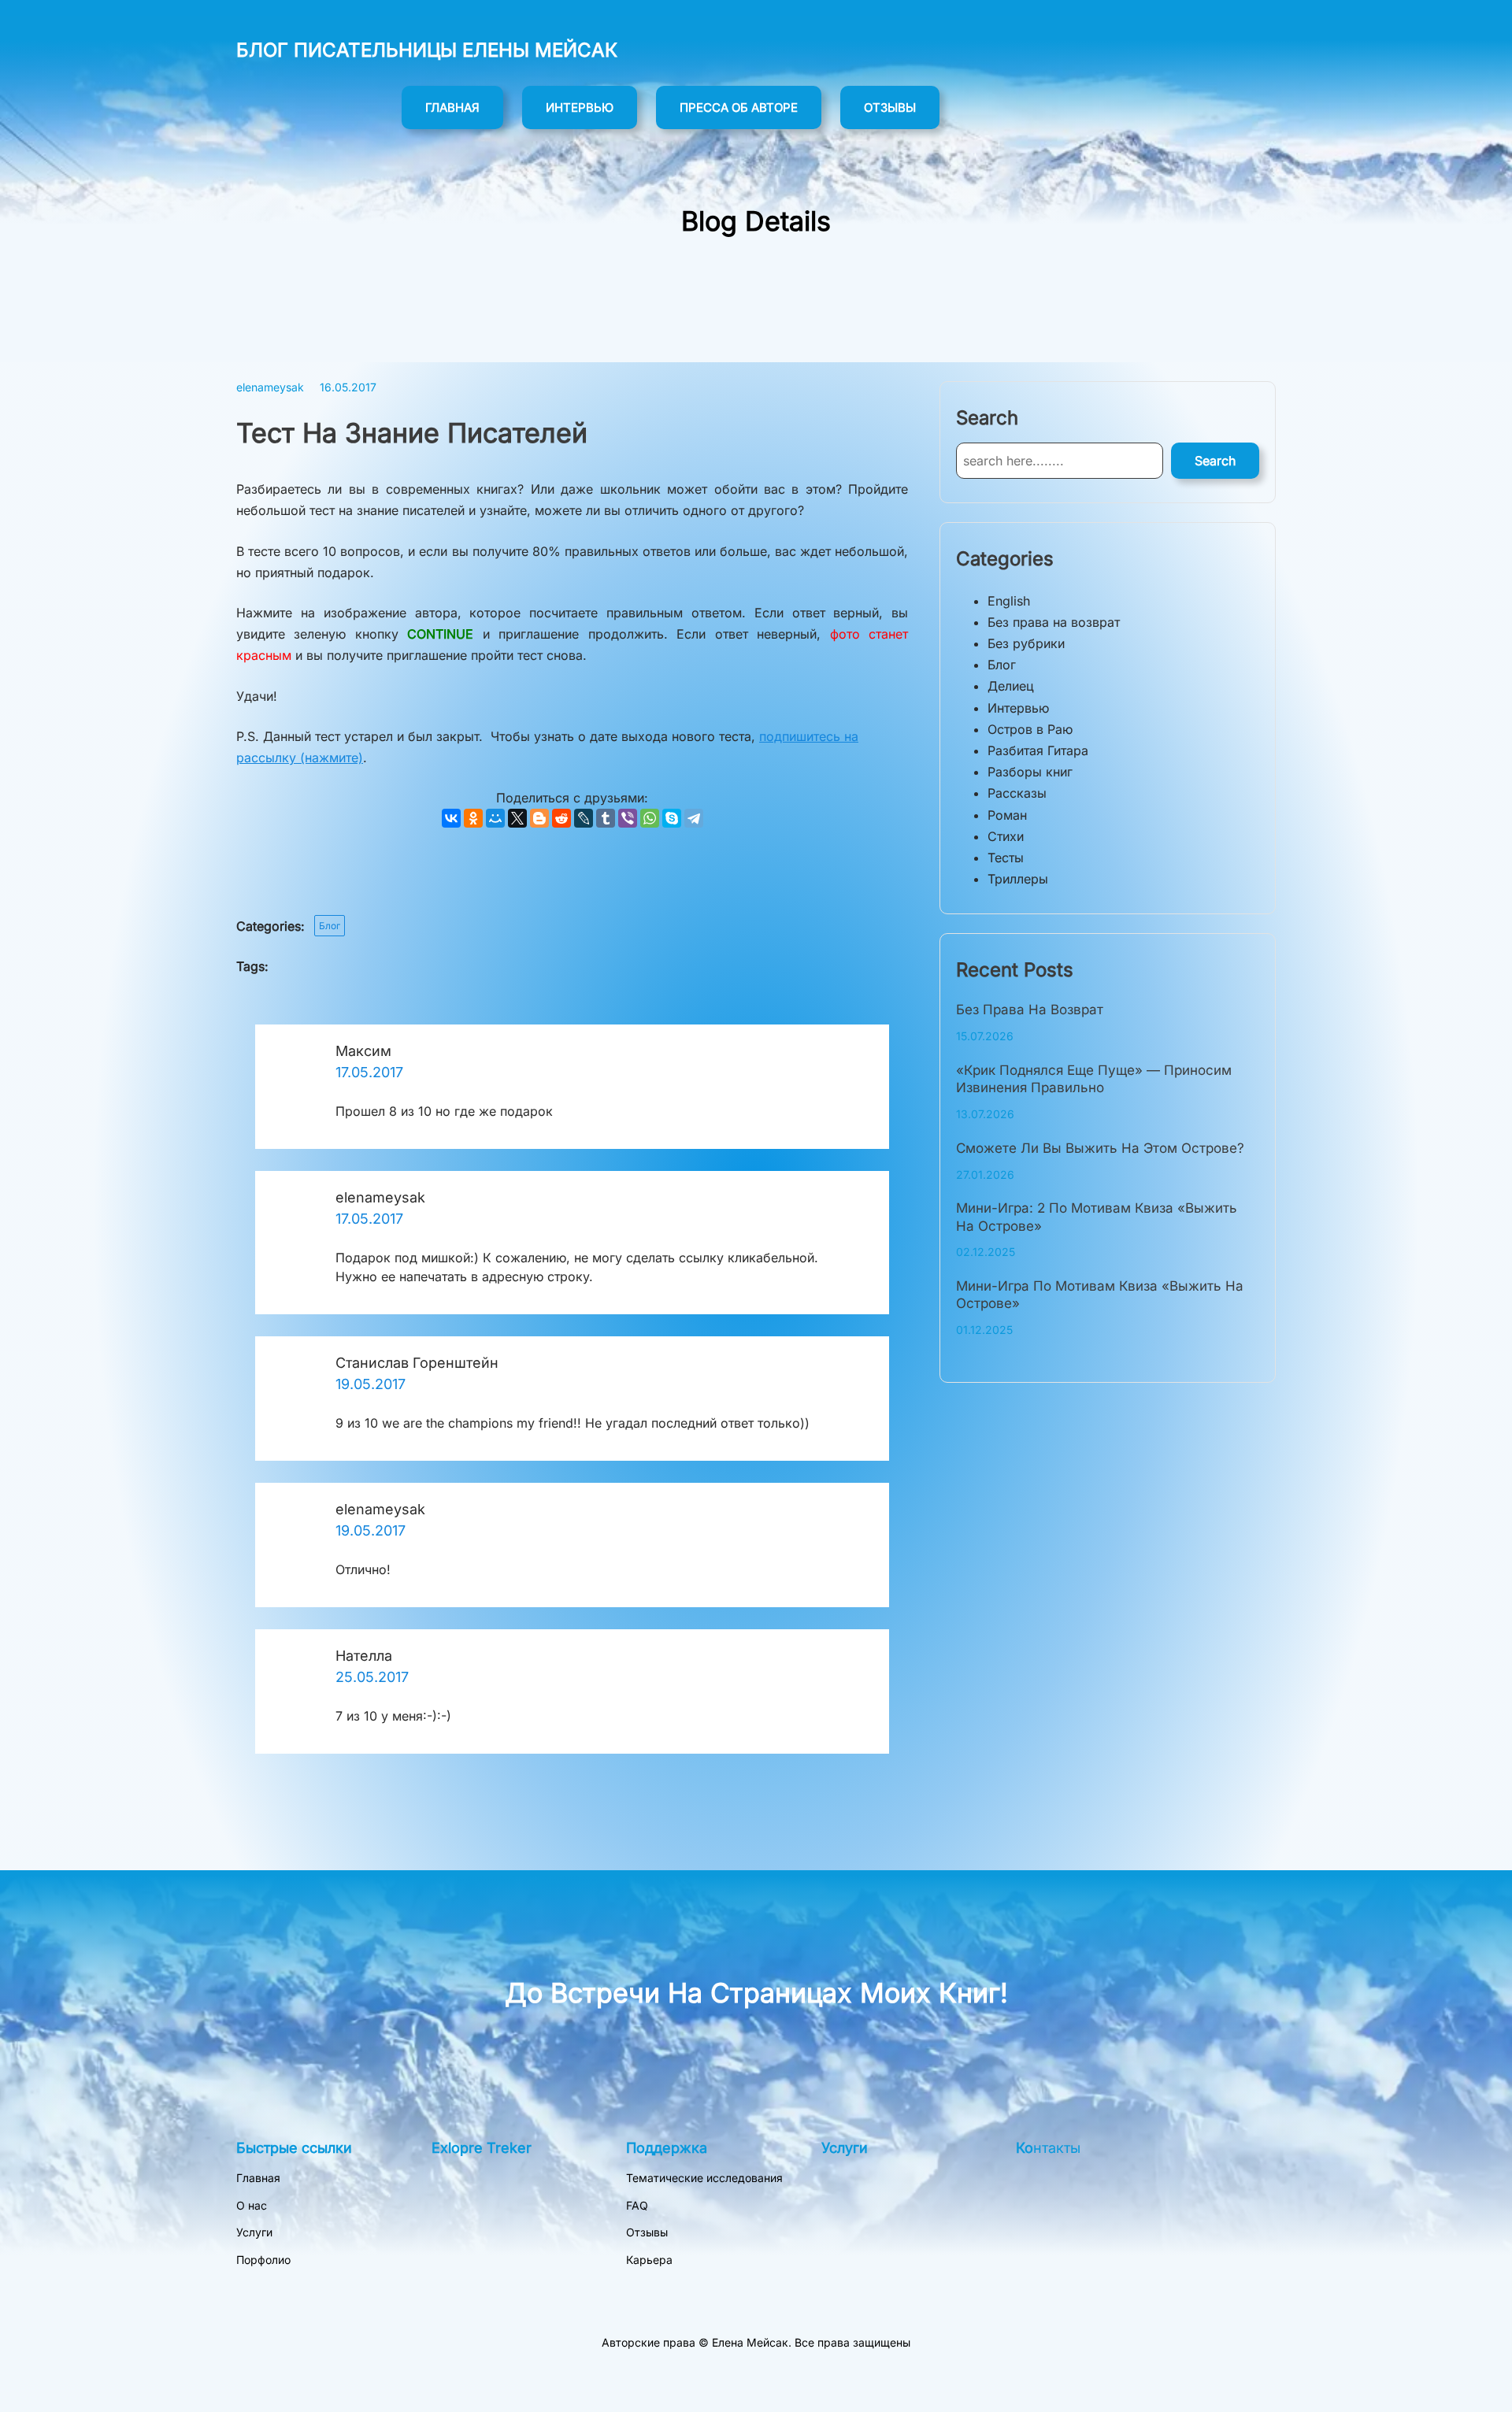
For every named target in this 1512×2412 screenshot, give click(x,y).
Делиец (1011, 686)
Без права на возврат (1054, 622)
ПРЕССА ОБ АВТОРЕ (739, 107)
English (1009, 601)
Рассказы (1017, 793)
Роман (1007, 815)
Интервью (1018, 708)
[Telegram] (694, 818)
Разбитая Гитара (1038, 750)
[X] (517, 818)
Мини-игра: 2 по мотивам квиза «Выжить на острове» (1097, 1217)
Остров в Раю (1030, 729)
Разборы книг (1030, 772)
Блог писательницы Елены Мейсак (427, 50)
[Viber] (628, 818)
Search (1215, 461)
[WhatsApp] (650, 818)
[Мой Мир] (495, 818)
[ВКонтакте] (451, 818)
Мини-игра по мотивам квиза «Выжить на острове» (1100, 1295)
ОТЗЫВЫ (890, 107)
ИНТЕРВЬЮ (580, 107)
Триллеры (1018, 879)
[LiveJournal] (584, 818)
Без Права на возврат (1030, 1010)
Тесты (1006, 858)
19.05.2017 (371, 1384)
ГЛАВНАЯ (452, 107)
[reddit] (561, 818)
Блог (330, 926)
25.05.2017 (372, 1677)
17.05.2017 (369, 1072)
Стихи (1006, 836)
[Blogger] (539, 818)
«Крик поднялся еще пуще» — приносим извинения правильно (1094, 1079)
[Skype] (672, 818)
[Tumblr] (606, 818)
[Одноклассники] (473, 818)
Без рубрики (1026, 643)
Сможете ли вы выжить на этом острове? (1100, 1148)
